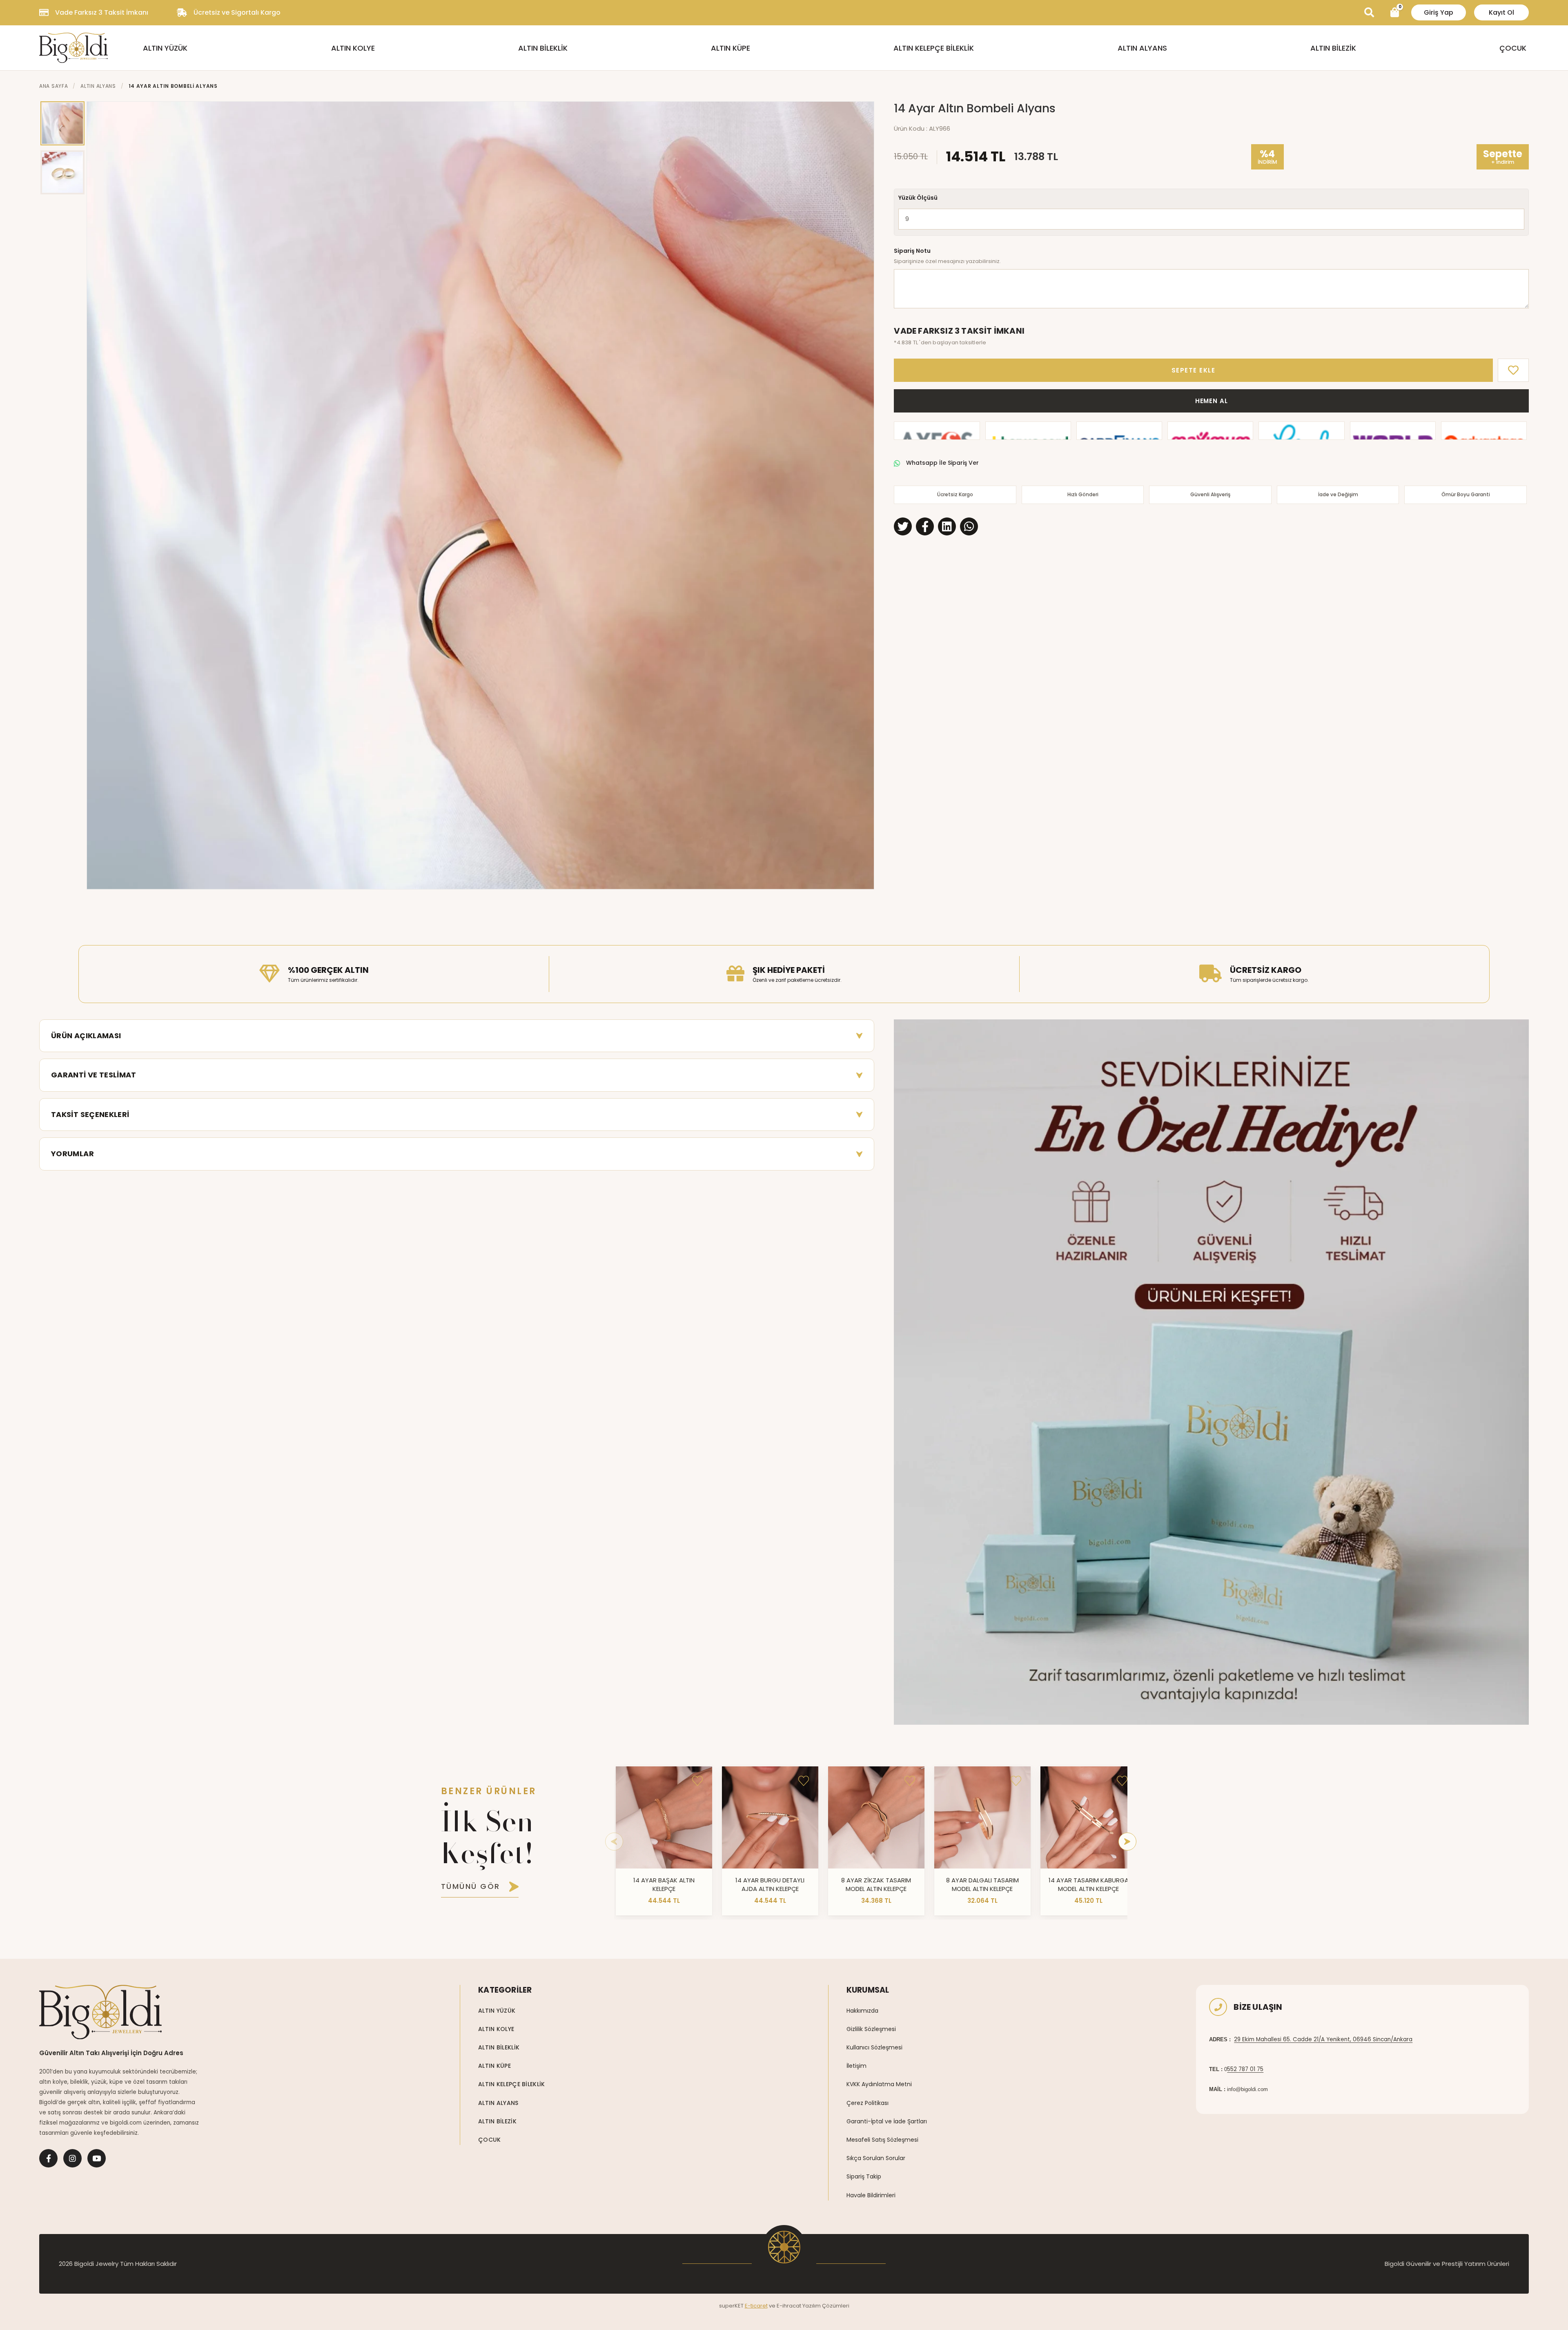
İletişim (856, 2066)
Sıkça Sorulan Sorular (876, 2158)
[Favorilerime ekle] (697, 1781)
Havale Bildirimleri (871, 2195)
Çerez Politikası (868, 2103)
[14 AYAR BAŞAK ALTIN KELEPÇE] (664, 1817)
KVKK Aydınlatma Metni (879, 2084)
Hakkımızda (862, 2011)
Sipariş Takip (864, 2176)
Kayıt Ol (1501, 12)
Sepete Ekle (1194, 370)
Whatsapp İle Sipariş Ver (942, 463)
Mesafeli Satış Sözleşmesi (882, 2140)
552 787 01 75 (1245, 2069)
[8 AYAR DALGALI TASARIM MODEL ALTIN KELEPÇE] (982, 1817)
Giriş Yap (1439, 12)
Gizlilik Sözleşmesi (871, 2029)
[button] (97, 495)
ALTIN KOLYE (353, 48)
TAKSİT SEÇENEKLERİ (90, 1114)
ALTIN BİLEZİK (1333, 48)
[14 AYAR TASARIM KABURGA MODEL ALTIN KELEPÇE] (1089, 1817)
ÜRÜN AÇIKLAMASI (86, 1036)
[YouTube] (97, 2158)
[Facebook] (48, 2158)
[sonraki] (1127, 1842)
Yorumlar (72, 1154)
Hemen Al (1212, 401)
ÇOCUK (1513, 48)
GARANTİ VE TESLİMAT (94, 1075)
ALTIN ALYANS (1142, 48)
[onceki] (614, 1842)
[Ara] (1369, 13)
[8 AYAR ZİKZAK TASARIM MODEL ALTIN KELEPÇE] (876, 1817)
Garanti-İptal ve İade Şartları (887, 2121)
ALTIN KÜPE (731, 48)
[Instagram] (72, 2158)
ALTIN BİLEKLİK (543, 48)
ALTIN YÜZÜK (165, 48)
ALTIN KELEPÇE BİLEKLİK (934, 48)
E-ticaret (756, 2306)
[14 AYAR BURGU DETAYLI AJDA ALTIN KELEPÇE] (770, 1817)
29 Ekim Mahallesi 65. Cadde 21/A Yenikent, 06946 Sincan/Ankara (1323, 2039)
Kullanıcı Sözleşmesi (874, 2047)
